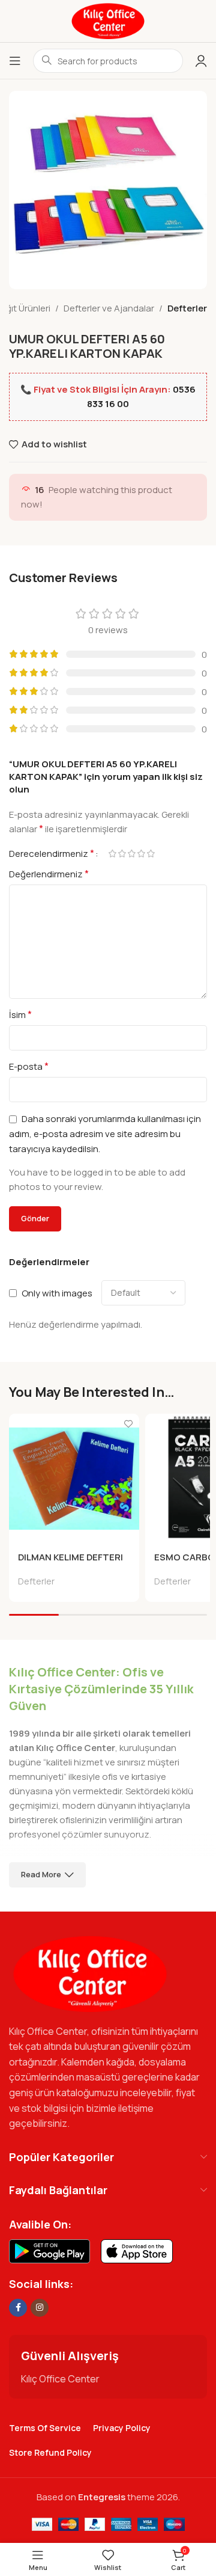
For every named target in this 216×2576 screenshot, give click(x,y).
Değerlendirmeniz (49, 874)
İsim (20, 1014)
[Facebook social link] (18, 2308)
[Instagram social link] (40, 2308)
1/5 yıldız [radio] (112, 854)
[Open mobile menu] (15, 61)
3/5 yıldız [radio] (131, 854)
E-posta (29, 1066)
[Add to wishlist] (129, 1424)
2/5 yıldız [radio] (122, 854)
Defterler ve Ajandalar (109, 308)
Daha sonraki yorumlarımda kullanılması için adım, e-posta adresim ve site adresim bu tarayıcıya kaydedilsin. (105, 1134)
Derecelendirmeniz (52, 853)
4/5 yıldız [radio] (141, 854)
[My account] (201, 61)
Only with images (57, 1293)
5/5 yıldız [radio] (151, 854)
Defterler (187, 308)
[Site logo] (108, 20)
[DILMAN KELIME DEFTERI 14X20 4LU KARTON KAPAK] (74, 1479)
